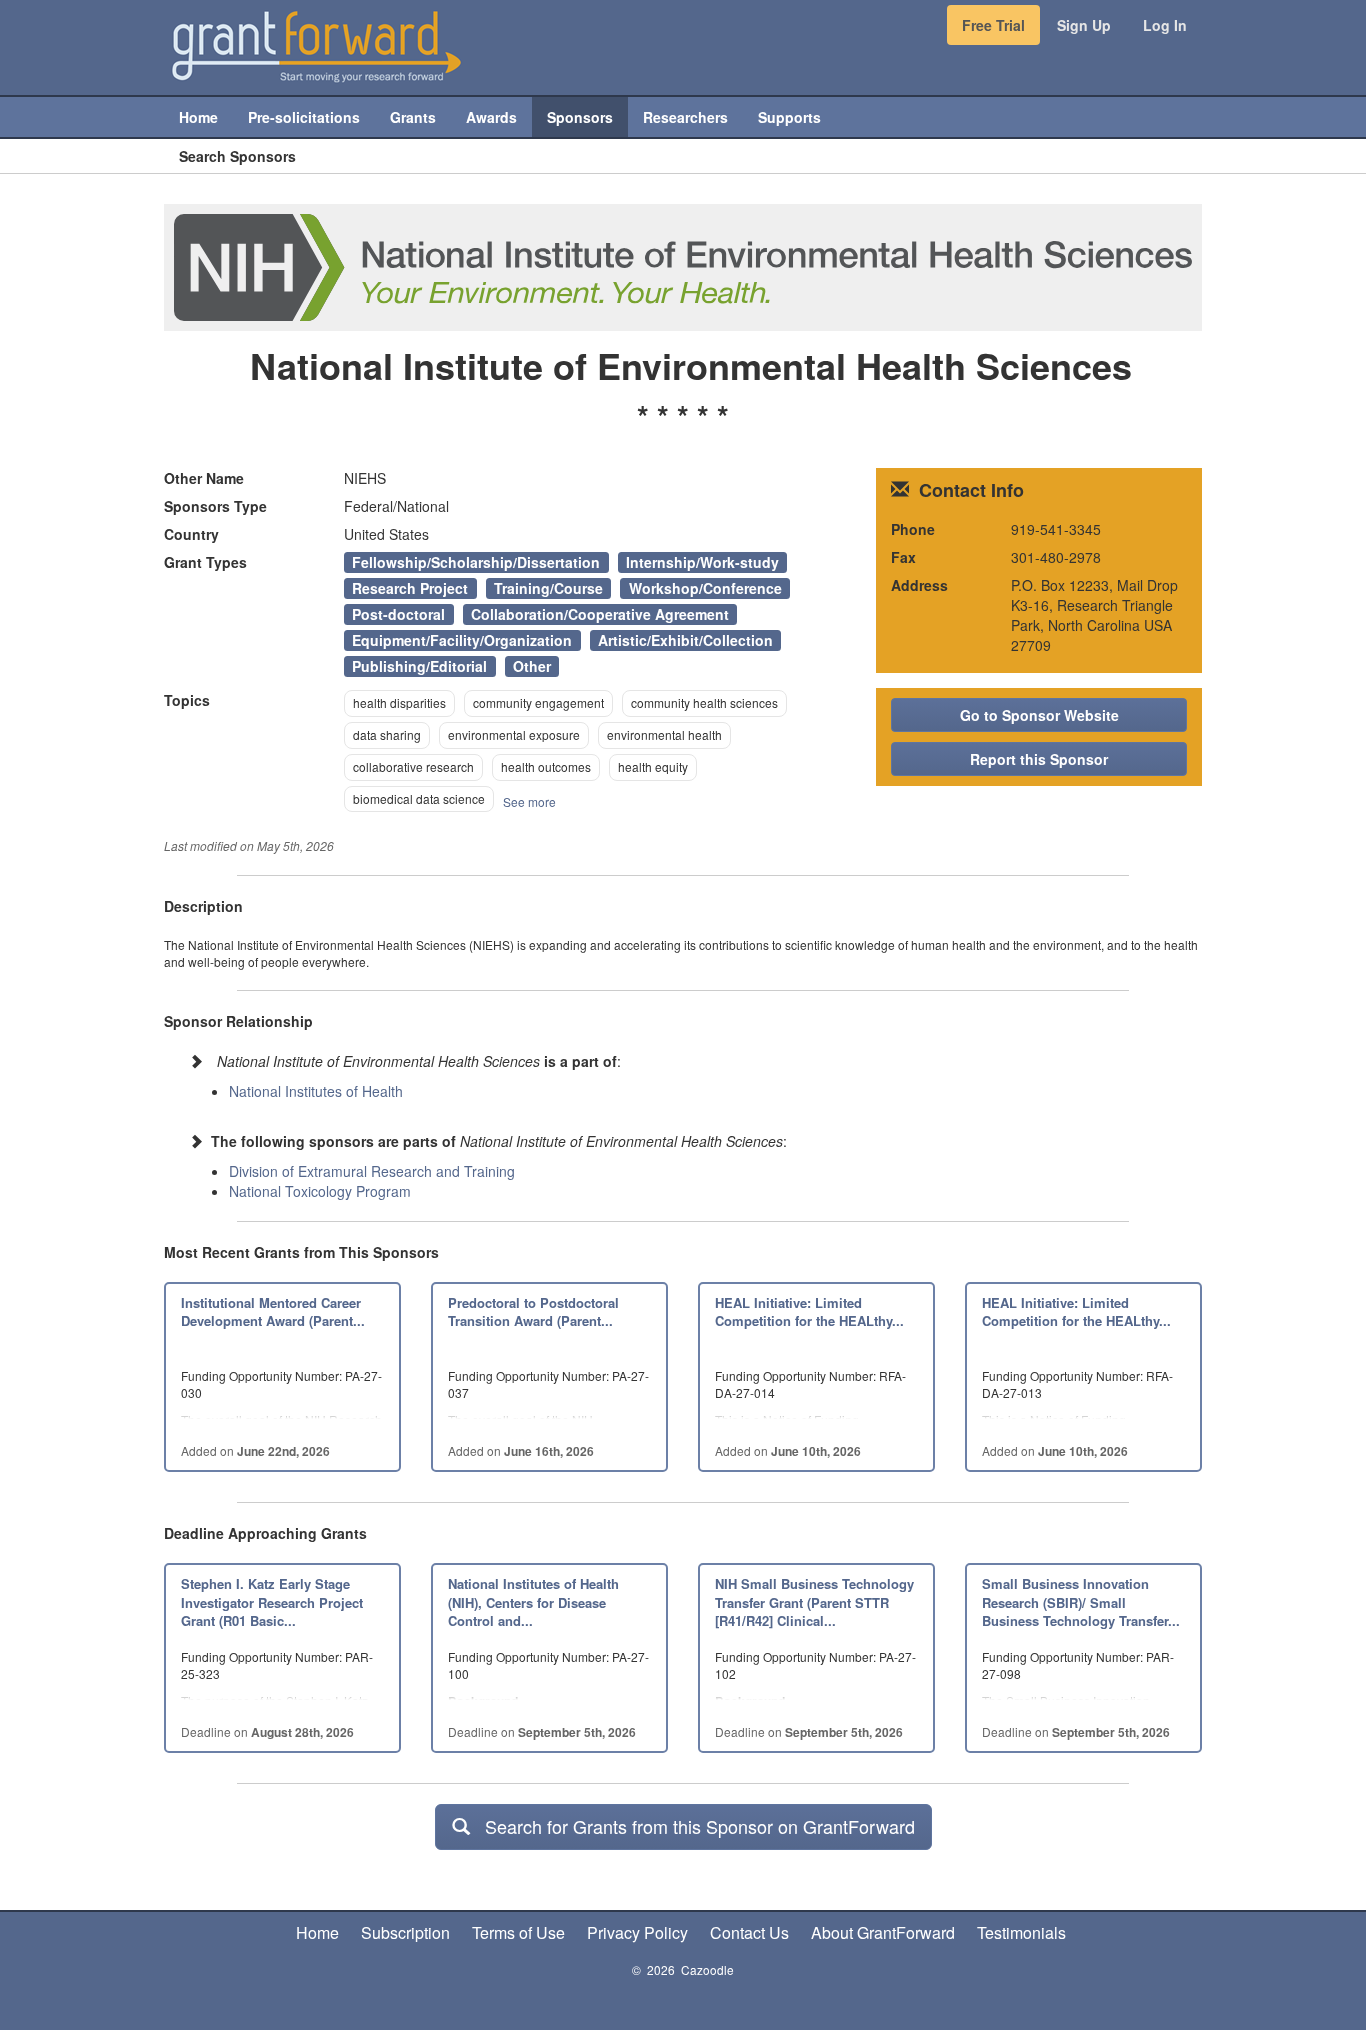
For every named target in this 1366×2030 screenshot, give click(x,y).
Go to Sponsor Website (1039, 715)
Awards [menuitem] (491, 117)
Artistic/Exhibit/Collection (685, 640)
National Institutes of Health (316, 1091)
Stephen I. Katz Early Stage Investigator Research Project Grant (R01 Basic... (272, 1602)
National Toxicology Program (320, 1191)
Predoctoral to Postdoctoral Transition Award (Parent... (533, 1312)
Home (317, 1932)
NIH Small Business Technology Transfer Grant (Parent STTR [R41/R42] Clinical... (814, 1602)
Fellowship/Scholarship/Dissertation (476, 562)
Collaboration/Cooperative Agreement (600, 614)
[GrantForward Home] (316, 45)
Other (532, 666)
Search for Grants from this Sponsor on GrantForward (692, 1826)
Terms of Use (518, 1932)
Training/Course (548, 588)
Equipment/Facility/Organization (462, 640)
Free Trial (993, 25)
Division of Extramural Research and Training (372, 1171)
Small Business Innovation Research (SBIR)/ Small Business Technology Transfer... (1081, 1602)
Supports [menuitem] (789, 117)
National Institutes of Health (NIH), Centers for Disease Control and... (533, 1602)
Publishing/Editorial (419, 666)
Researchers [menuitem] (685, 117)
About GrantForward (883, 1932)
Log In (1165, 25)
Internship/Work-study (702, 562)
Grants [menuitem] (413, 117)
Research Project (410, 588)
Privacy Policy (637, 1932)
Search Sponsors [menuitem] (237, 156)
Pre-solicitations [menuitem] (304, 117)
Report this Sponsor (1039, 759)
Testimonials (1021, 1932)
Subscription (405, 1932)
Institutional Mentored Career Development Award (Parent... (273, 1312)
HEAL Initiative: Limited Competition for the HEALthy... (809, 1312)
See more (529, 801)
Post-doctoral (398, 614)
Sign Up (1084, 25)
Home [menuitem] (198, 117)
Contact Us (749, 1932)
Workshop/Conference (705, 588)
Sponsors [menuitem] (580, 117)
